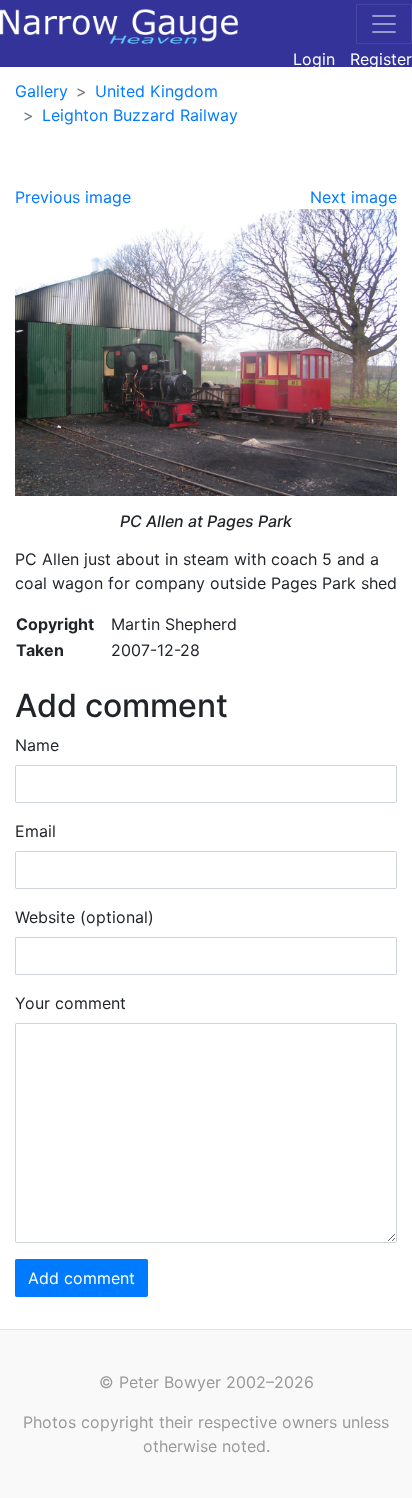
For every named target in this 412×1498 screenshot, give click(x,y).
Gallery (41, 91)
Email (35, 831)
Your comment (70, 1003)
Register (381, 59)
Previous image (73, 197)
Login (314, 59)
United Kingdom (156, 91)
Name (37, 745)
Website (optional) (84, 917)
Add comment (81, 1278)
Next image (353, 197)
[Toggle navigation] (384, 24)
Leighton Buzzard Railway (140, 115)
